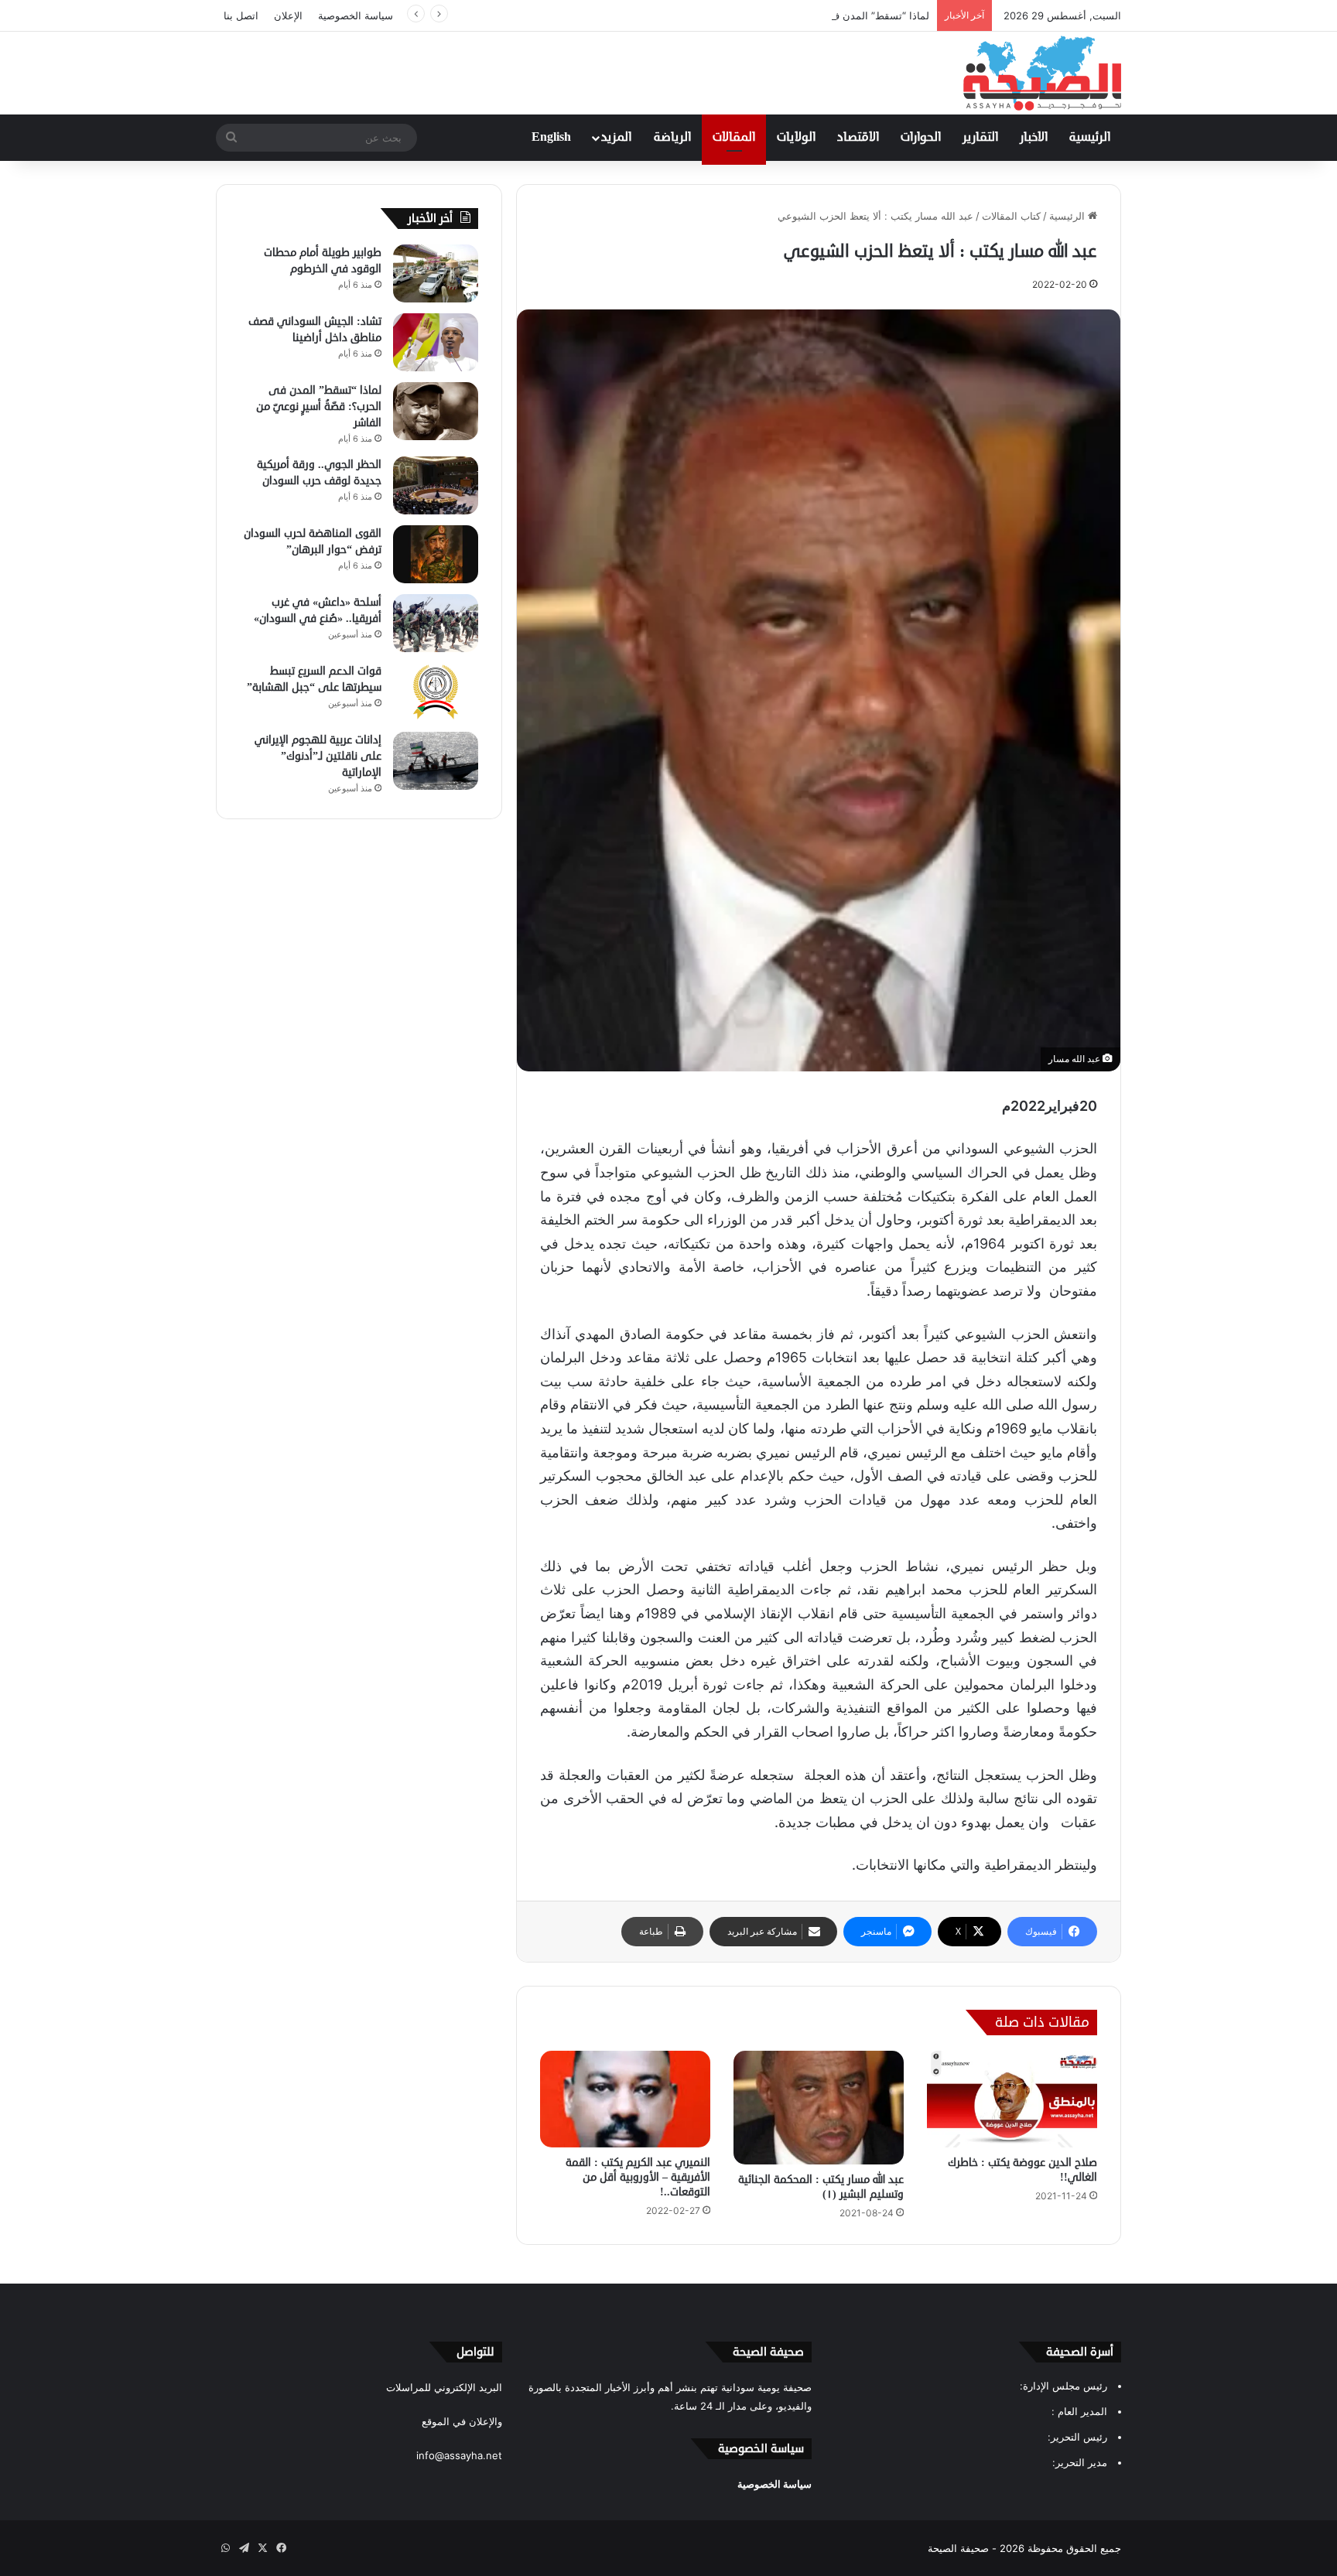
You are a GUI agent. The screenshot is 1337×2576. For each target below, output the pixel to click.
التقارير (980, 138)
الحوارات (921, 138)
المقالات (734, 138)
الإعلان (288, 15)
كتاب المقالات (1011, 216)
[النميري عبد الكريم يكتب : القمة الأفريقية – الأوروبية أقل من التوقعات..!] (625, 2099)
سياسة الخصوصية (356, 15)
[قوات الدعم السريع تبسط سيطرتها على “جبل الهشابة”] (436, 692)
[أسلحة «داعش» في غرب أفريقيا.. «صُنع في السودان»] (436, 623)
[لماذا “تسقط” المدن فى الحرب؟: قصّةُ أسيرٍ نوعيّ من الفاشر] (436, 411)
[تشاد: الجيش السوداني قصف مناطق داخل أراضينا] (436, 342)
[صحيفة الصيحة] (1042, 73)
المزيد (616, 138)
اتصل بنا (241, 15)
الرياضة (672, 138)
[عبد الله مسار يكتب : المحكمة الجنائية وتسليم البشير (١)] (819, 2107)
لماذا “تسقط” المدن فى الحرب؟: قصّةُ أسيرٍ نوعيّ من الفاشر (799, 15)
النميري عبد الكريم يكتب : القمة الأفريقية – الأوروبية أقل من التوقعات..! (638, 2177)
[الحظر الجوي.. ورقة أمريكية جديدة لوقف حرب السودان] (436, 485)
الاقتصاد (858, 138)
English (551, 138)
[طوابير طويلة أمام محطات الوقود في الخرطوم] (436, 273)
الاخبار (1034, 138)
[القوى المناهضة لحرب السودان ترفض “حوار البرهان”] (436, 554)
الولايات (796, 138)
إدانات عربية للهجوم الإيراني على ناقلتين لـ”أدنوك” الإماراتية (318, 756)
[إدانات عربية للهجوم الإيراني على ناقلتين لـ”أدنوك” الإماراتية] (436, 761)
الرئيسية (1090, 138)
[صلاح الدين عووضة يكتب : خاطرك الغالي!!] (1012, 2099)
